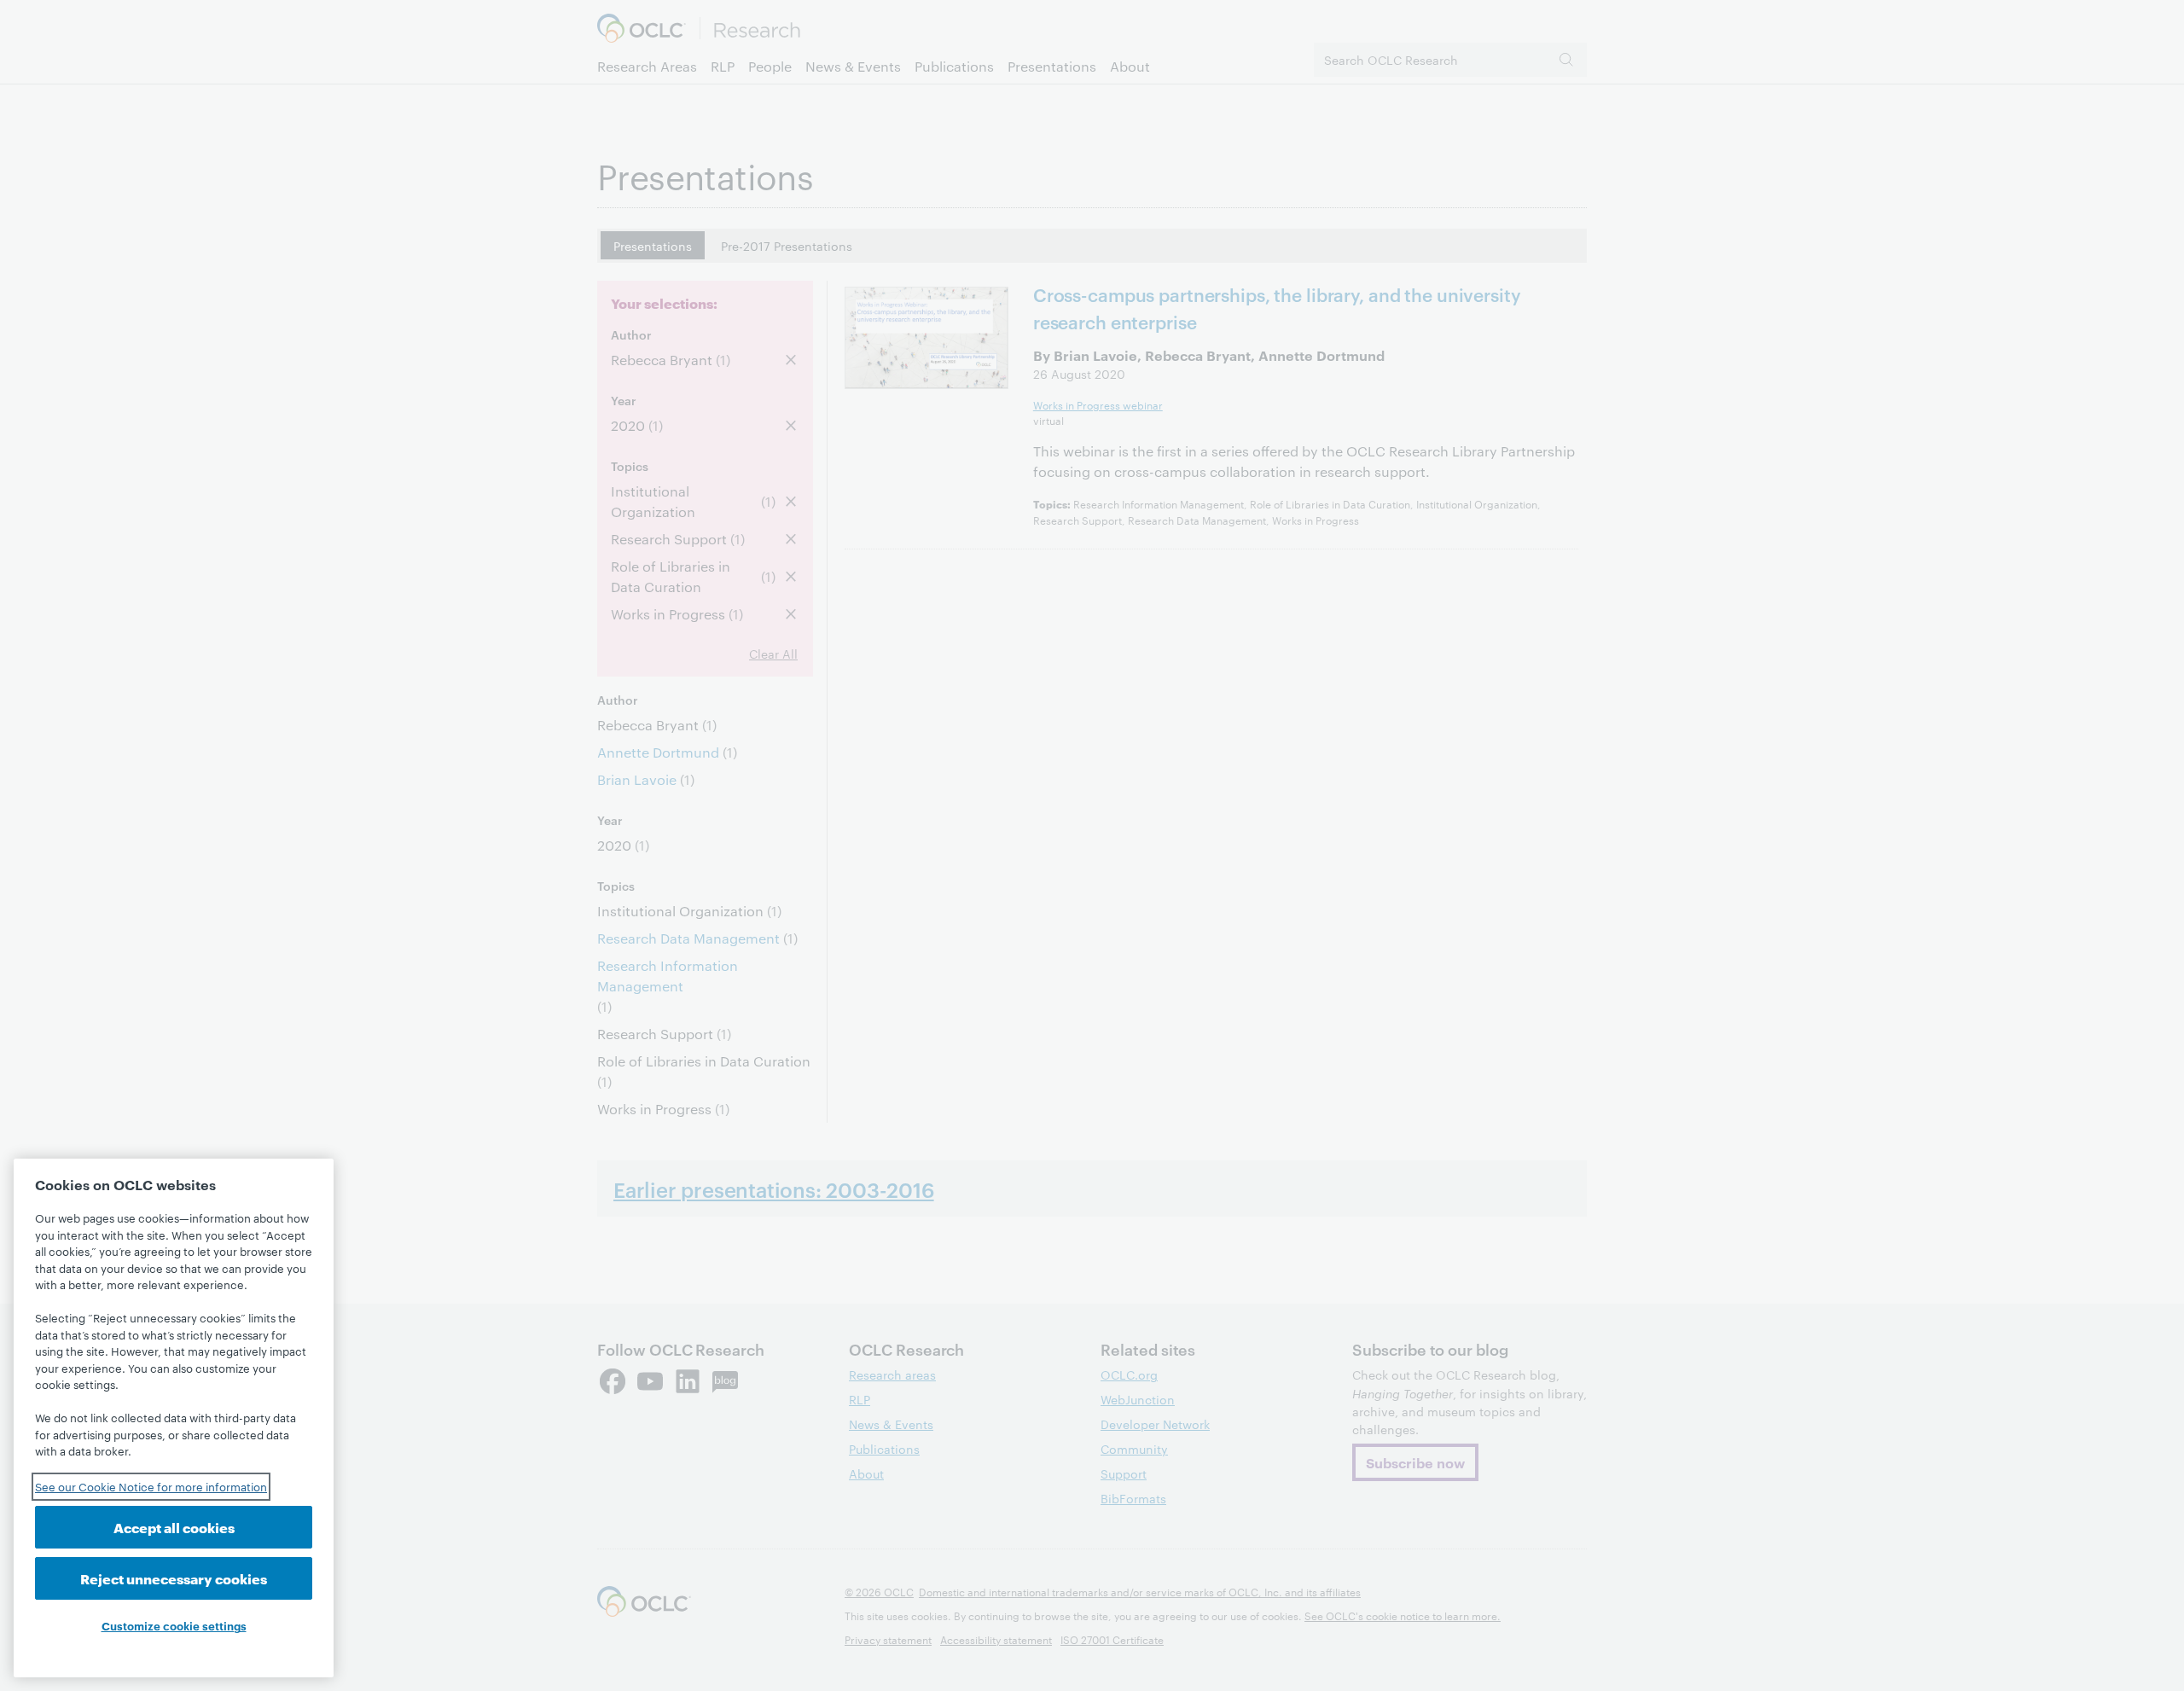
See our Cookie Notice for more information (151, 1486)
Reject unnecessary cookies (174, 1578)
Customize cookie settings (174, 1625)
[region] (174, 1418)
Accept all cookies (174, 1527)
